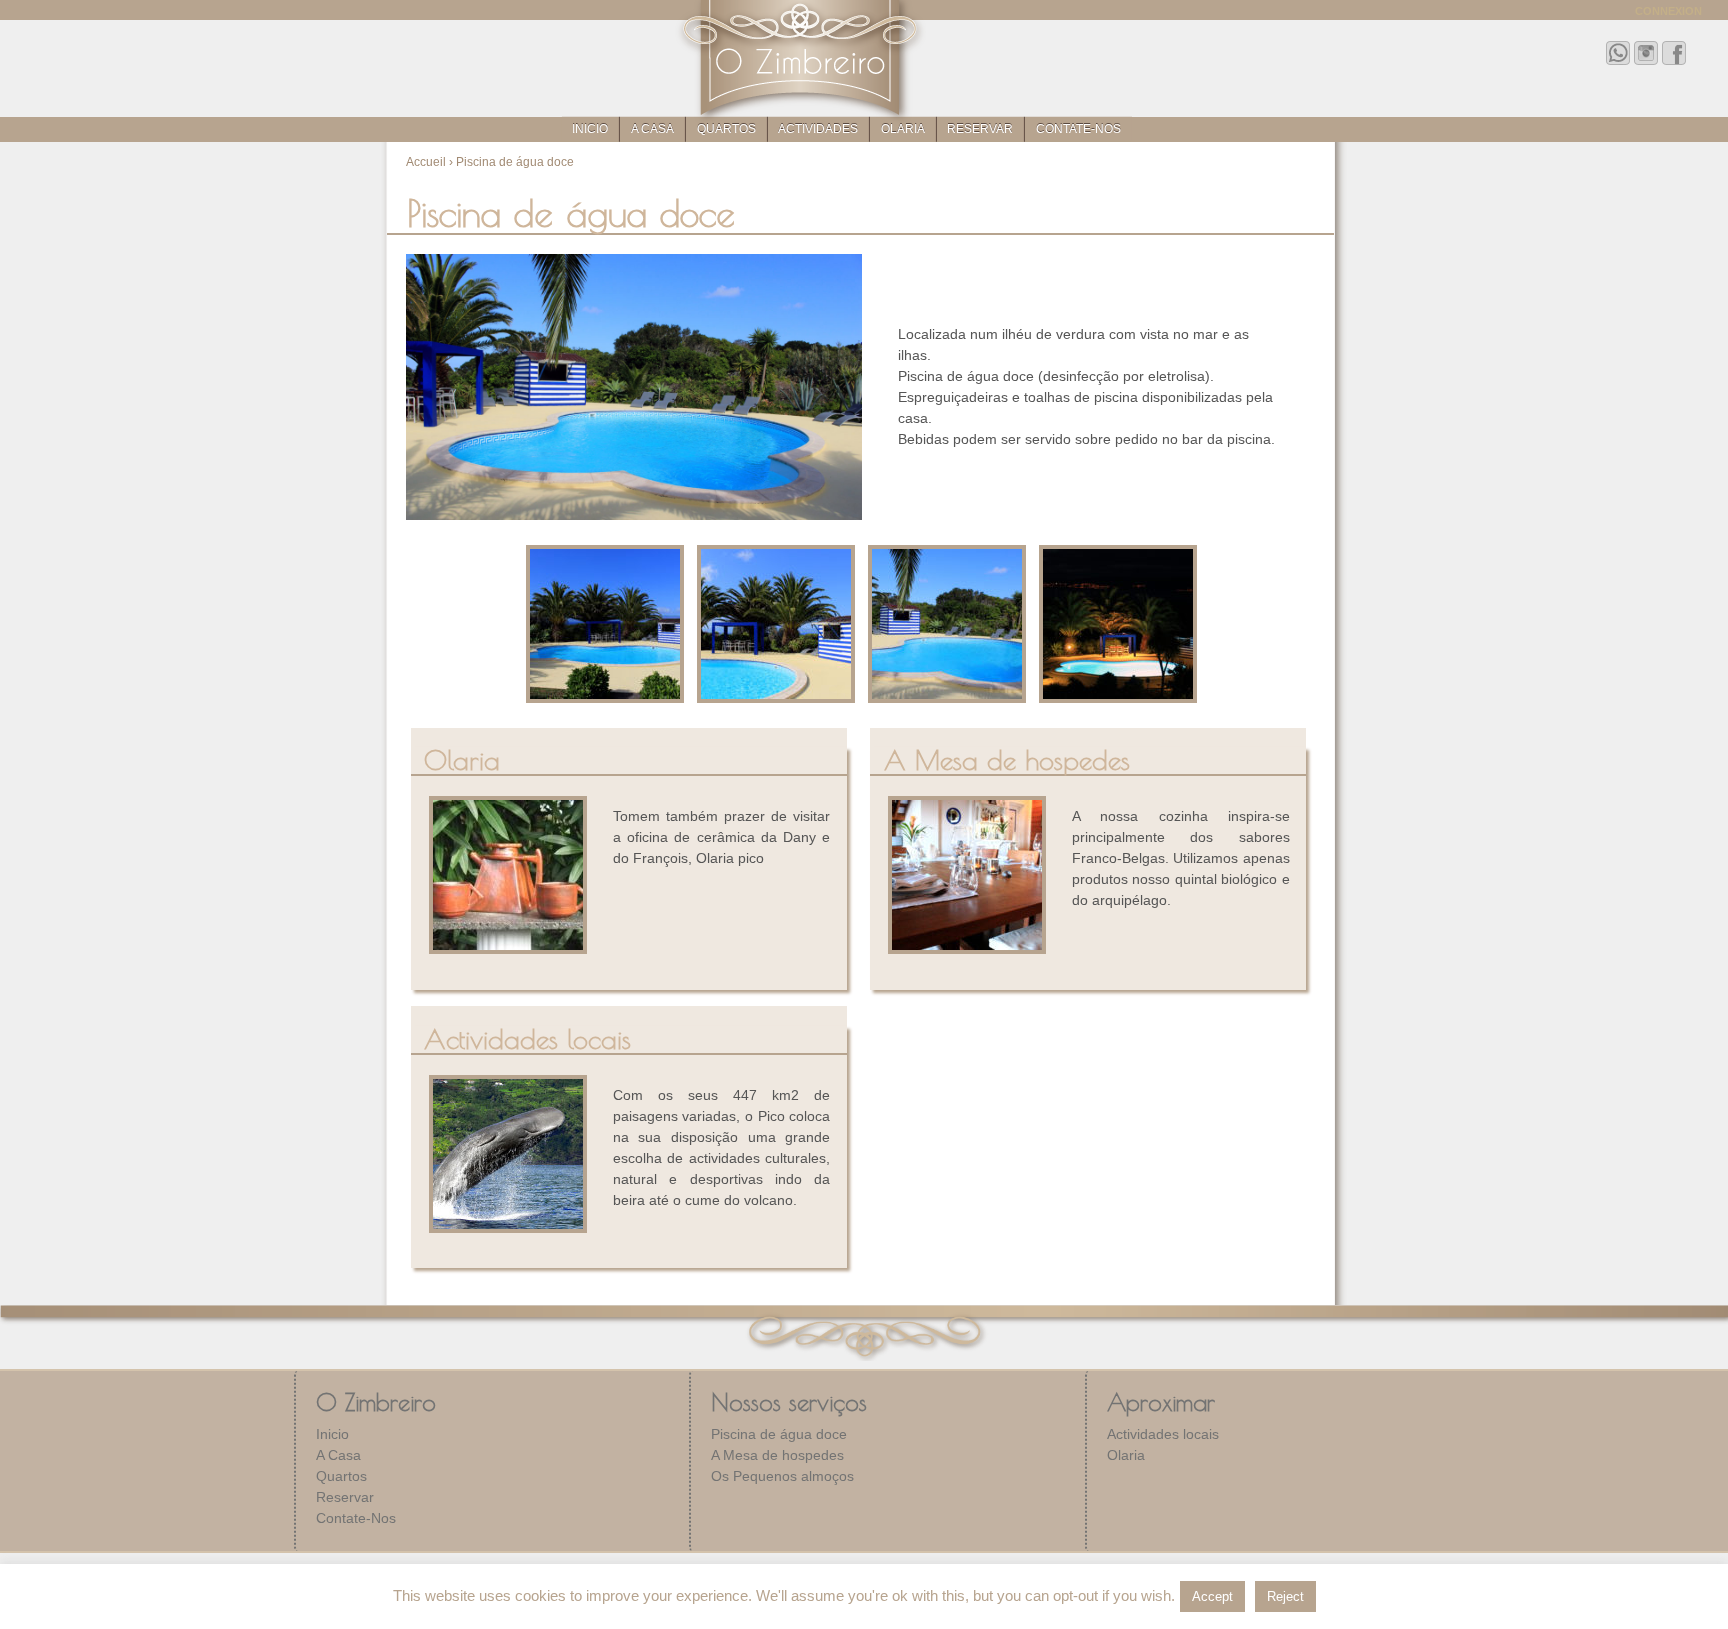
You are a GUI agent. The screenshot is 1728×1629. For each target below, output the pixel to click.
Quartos (726, 129)
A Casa (652, 129)
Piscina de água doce (779, 1434)
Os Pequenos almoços (782, 1476)
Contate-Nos (1078, 129)
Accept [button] (1212, 1596)
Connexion (1668, 11)
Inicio (590, 129)
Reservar (980, 129)
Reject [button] (1285, 1596)
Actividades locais (1163, 1434)
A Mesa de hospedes (777, 1455)
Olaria (903, 129)
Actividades (818, 129)
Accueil (426, 162)
